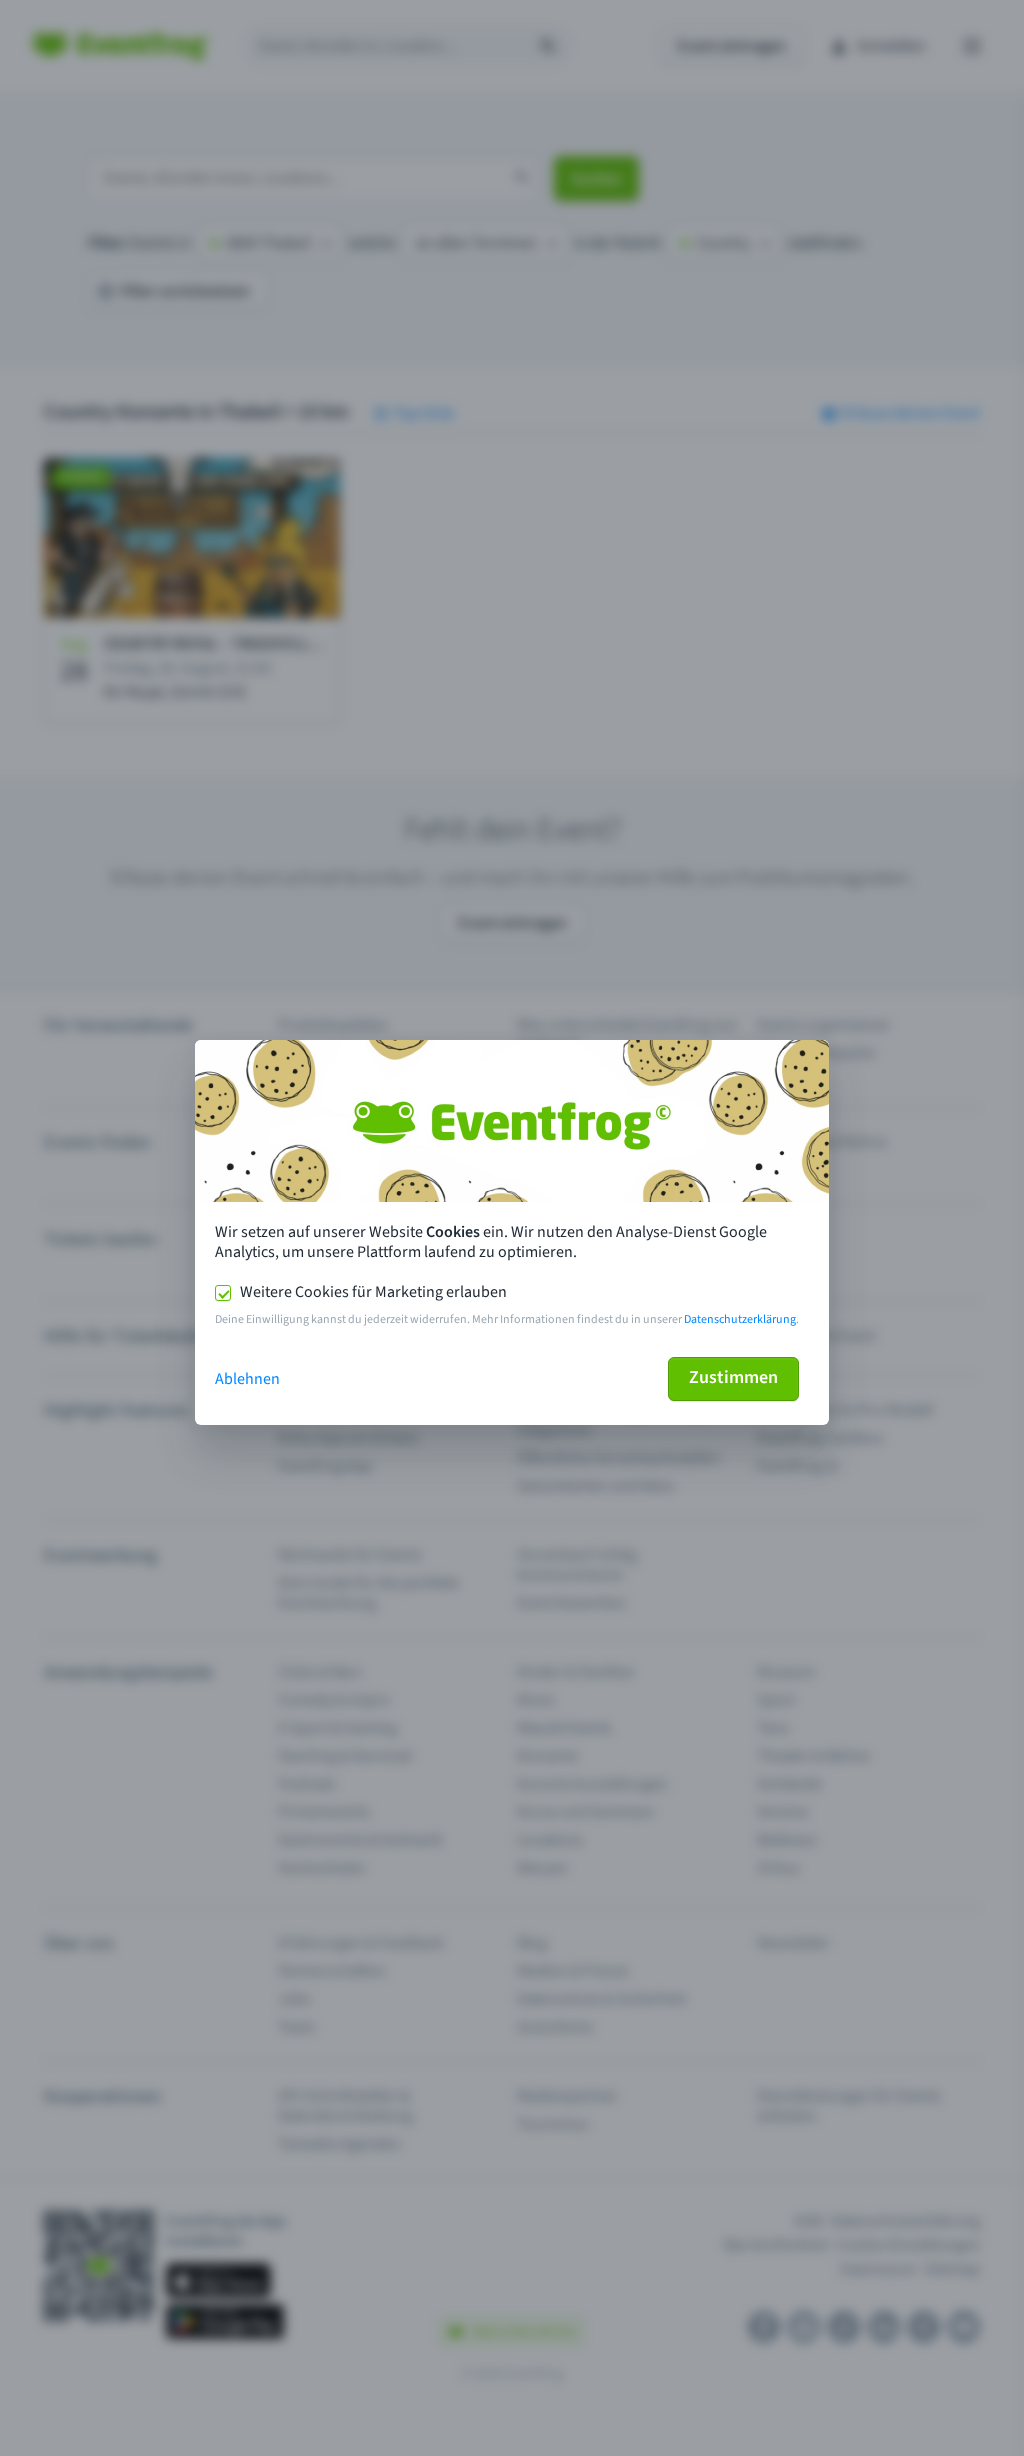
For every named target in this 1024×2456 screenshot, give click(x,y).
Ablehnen (247, 1379)
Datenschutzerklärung (740, 1319)
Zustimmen (733, 1377)
